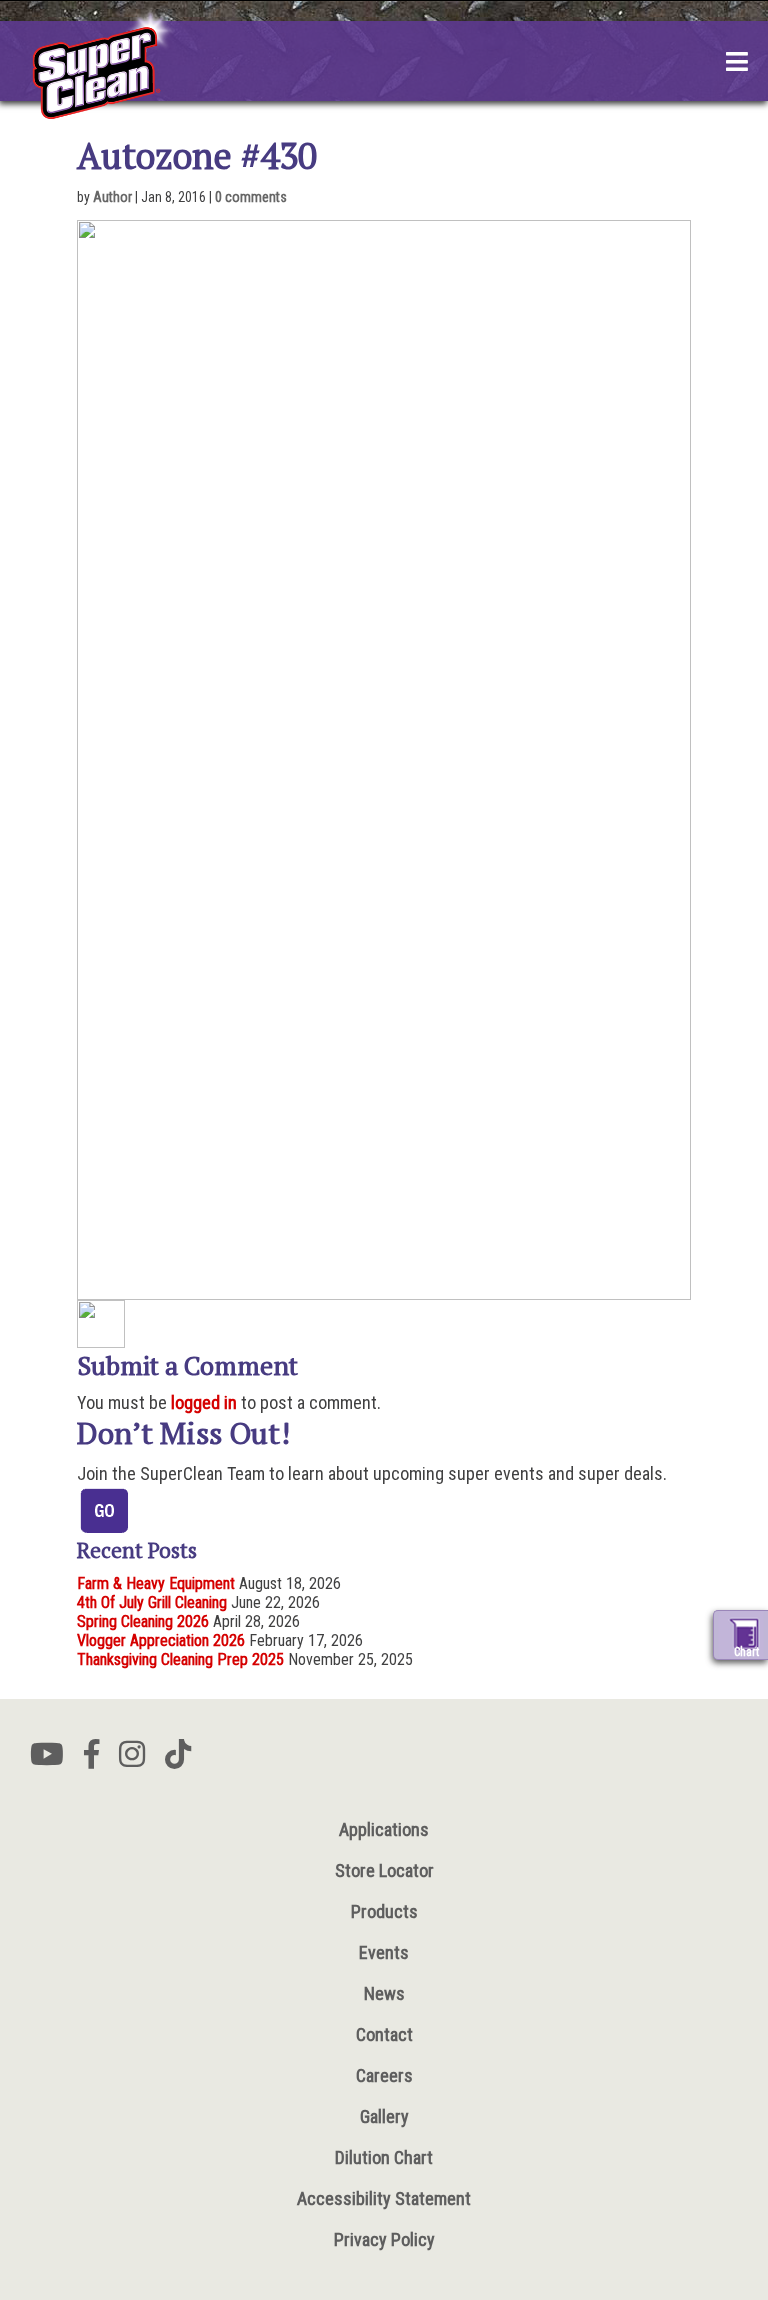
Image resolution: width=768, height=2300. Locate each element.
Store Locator (384, 1870)
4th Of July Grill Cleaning (152, 1602)
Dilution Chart (384, 2157)
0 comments (251, 197)
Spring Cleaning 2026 (143, 1621)
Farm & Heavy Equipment (156, 1583)
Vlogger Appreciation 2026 (161, 1640)
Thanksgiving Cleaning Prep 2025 (180, 1659)
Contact (384, 2034)
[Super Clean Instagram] (132, 1760)
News (384, 1993)
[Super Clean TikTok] (178, 1760)
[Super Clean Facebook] (91, 1760)
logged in (204, 1402)
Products (384, 1911)
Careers (384, 2075)
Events (384, 1952)
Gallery (384, 2116)
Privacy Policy (384, 2239)
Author (112, 197)
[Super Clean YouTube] (47, 1760)
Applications (384, 1829)
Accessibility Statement (384, 2198)
